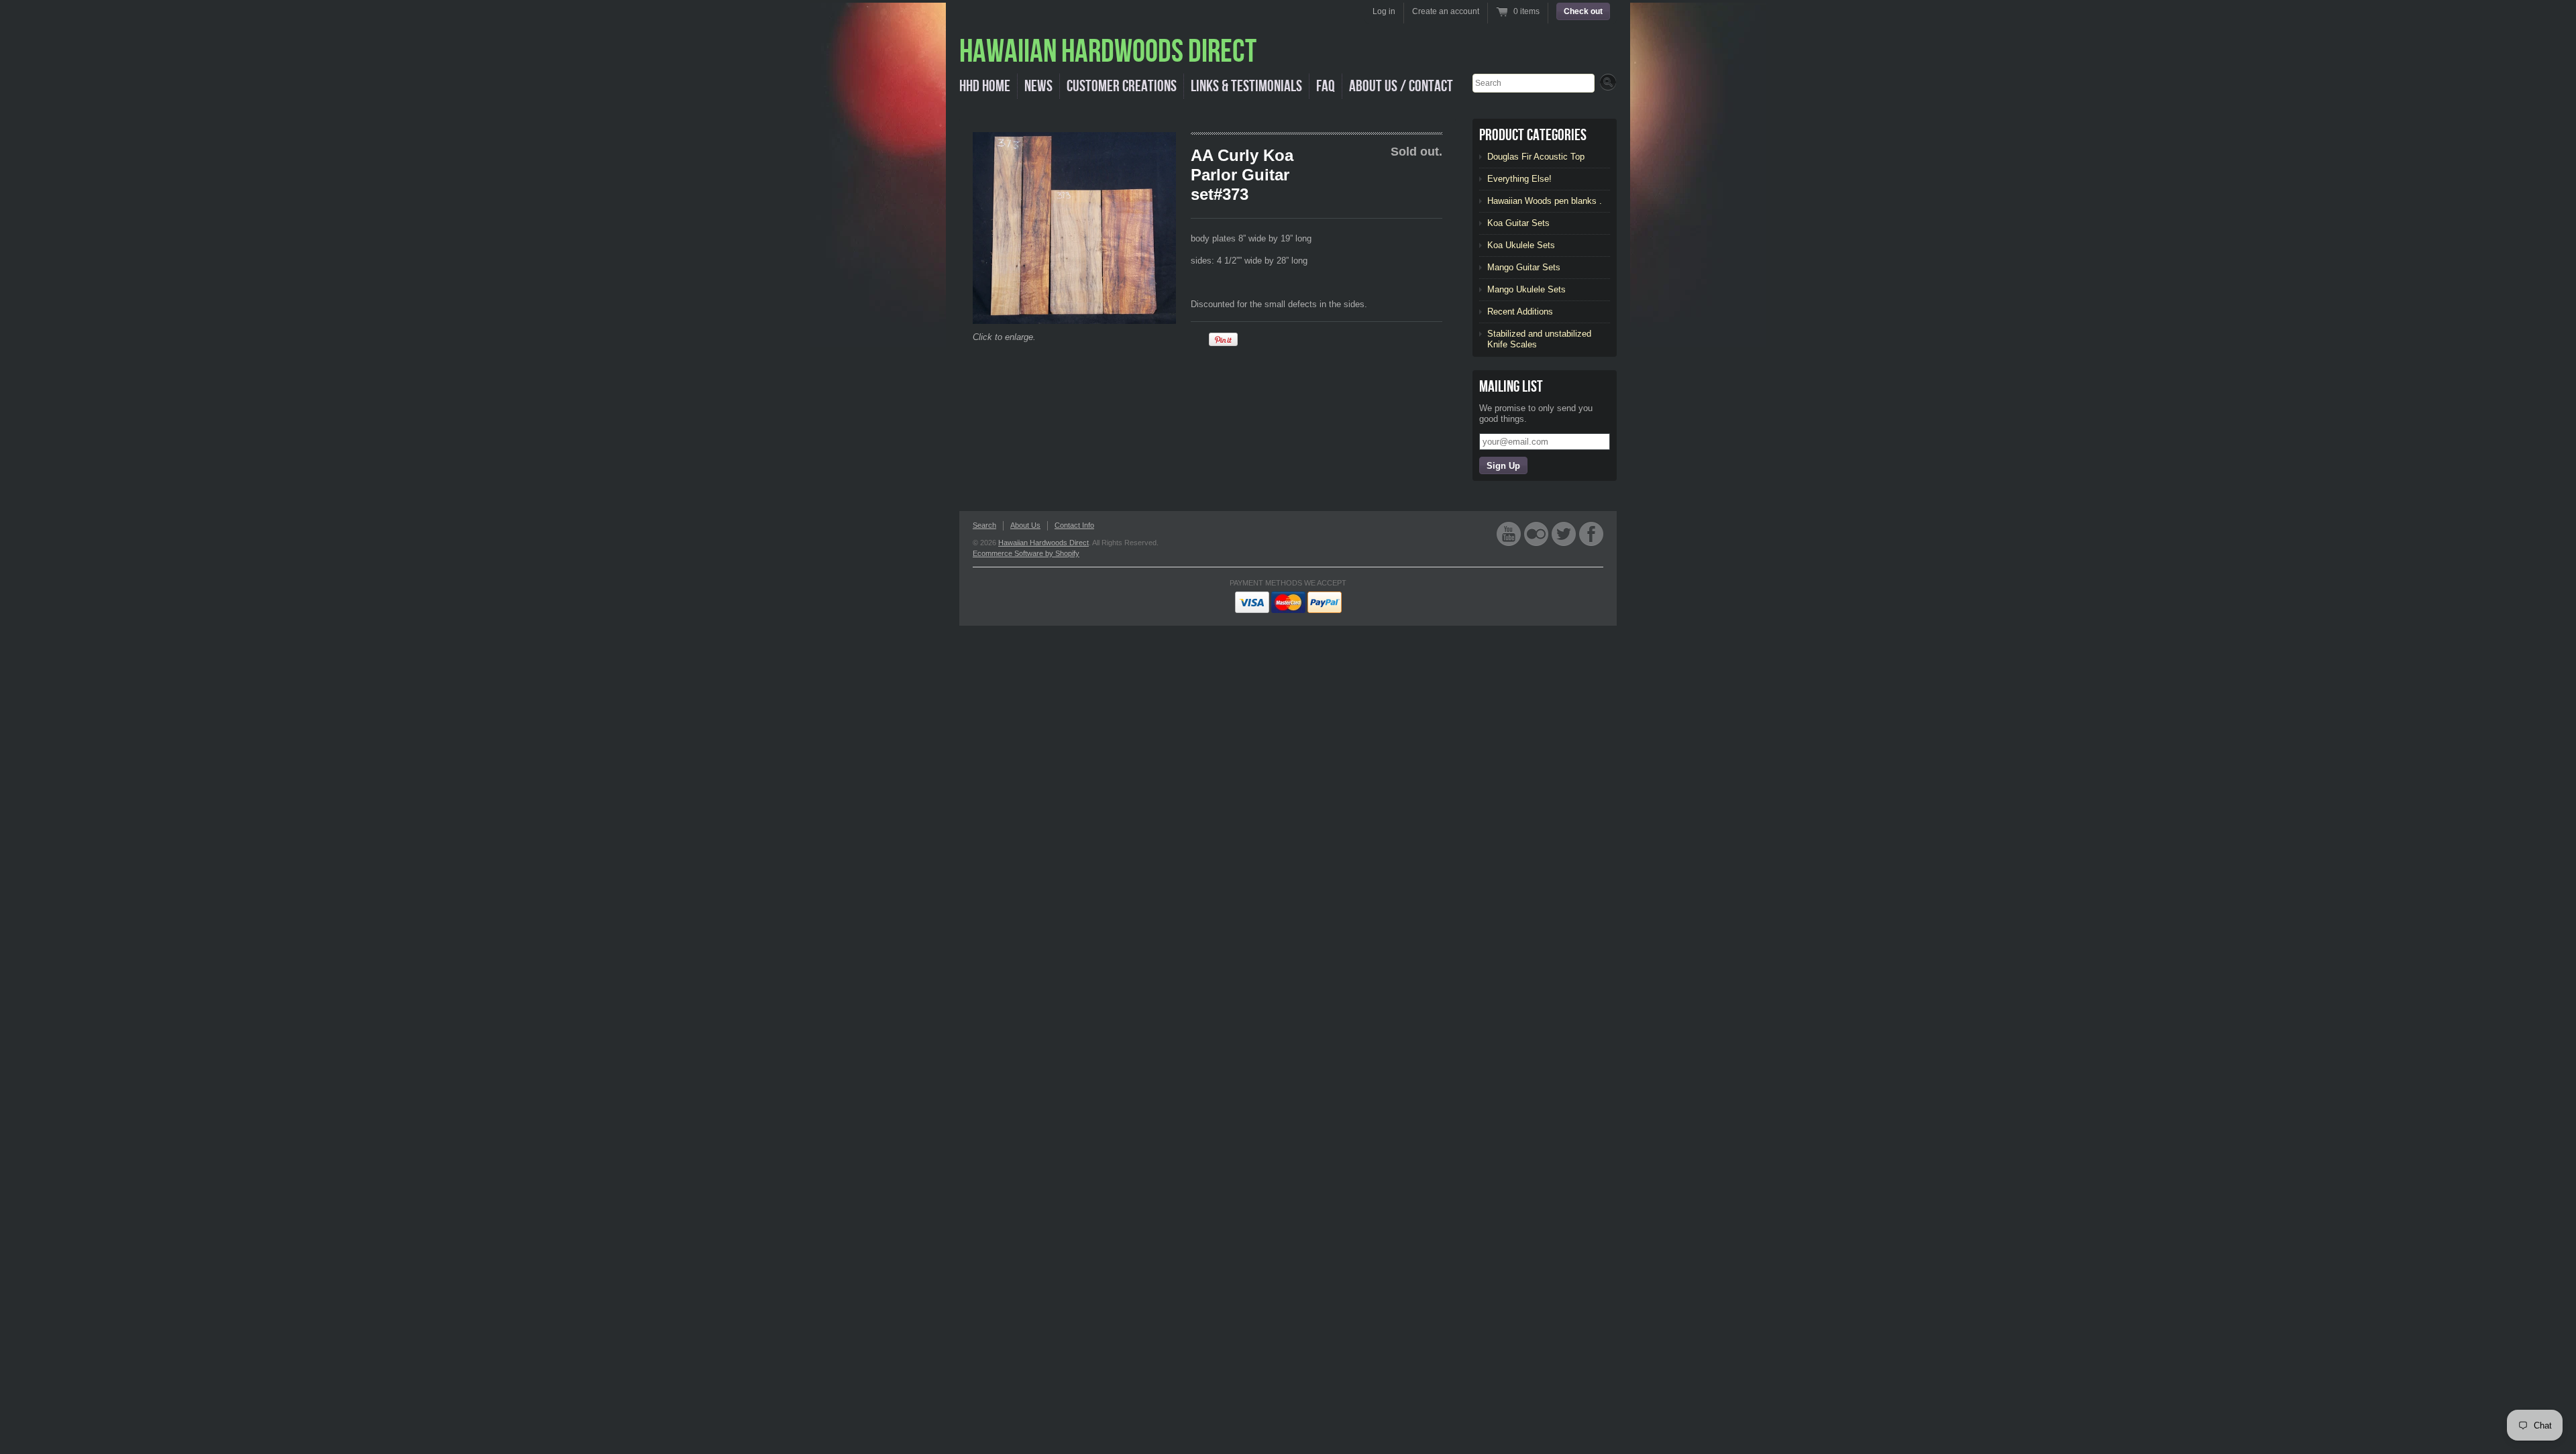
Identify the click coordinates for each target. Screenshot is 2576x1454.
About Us (1025, 525)
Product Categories (1533, 135)
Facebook (1591, 534)
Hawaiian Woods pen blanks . (1545, 201)
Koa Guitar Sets (1518, 223)
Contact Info (1074, 525)
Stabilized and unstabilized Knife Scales (1539, 339)
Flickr (1536, 534)
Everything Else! (1519, 179)
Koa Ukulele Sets (1521, 245)
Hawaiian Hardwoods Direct (1043, 543)
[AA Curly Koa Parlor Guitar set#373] (1074, 228)
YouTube (1509, 534)
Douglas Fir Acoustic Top (1536, 157)
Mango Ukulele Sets (1526, 289)
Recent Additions (1520, 312)
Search (984, 525)
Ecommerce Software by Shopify (1026, 553)
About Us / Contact (1401, 86)
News (1038, 86)
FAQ (1326, 86)
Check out (1583, 11)
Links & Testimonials (1246, 86)
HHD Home (985, 86)
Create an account (1446, 11)
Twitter (1564, 534)
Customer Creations (1122, 86)
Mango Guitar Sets (1524, 267)
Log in (1384, 11)
